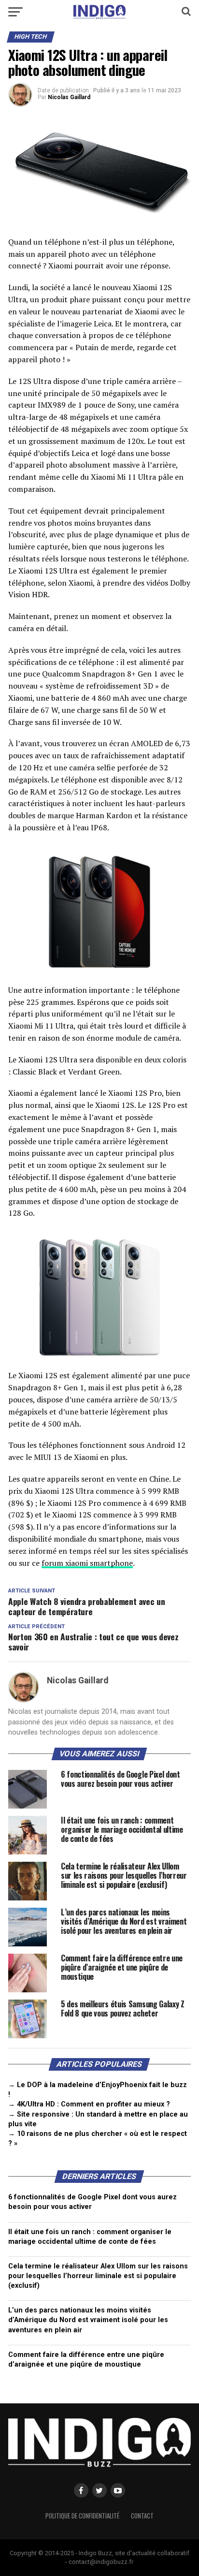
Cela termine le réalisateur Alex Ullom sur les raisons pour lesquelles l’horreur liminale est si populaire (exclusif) (98, 2276)
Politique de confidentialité (82, 2516)
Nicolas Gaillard (69, 97)
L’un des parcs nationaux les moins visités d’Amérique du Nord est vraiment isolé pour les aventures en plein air (88, 2320)
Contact (142, 2516)
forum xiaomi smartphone (87, 1563)
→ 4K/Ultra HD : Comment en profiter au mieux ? (89, 2104)
